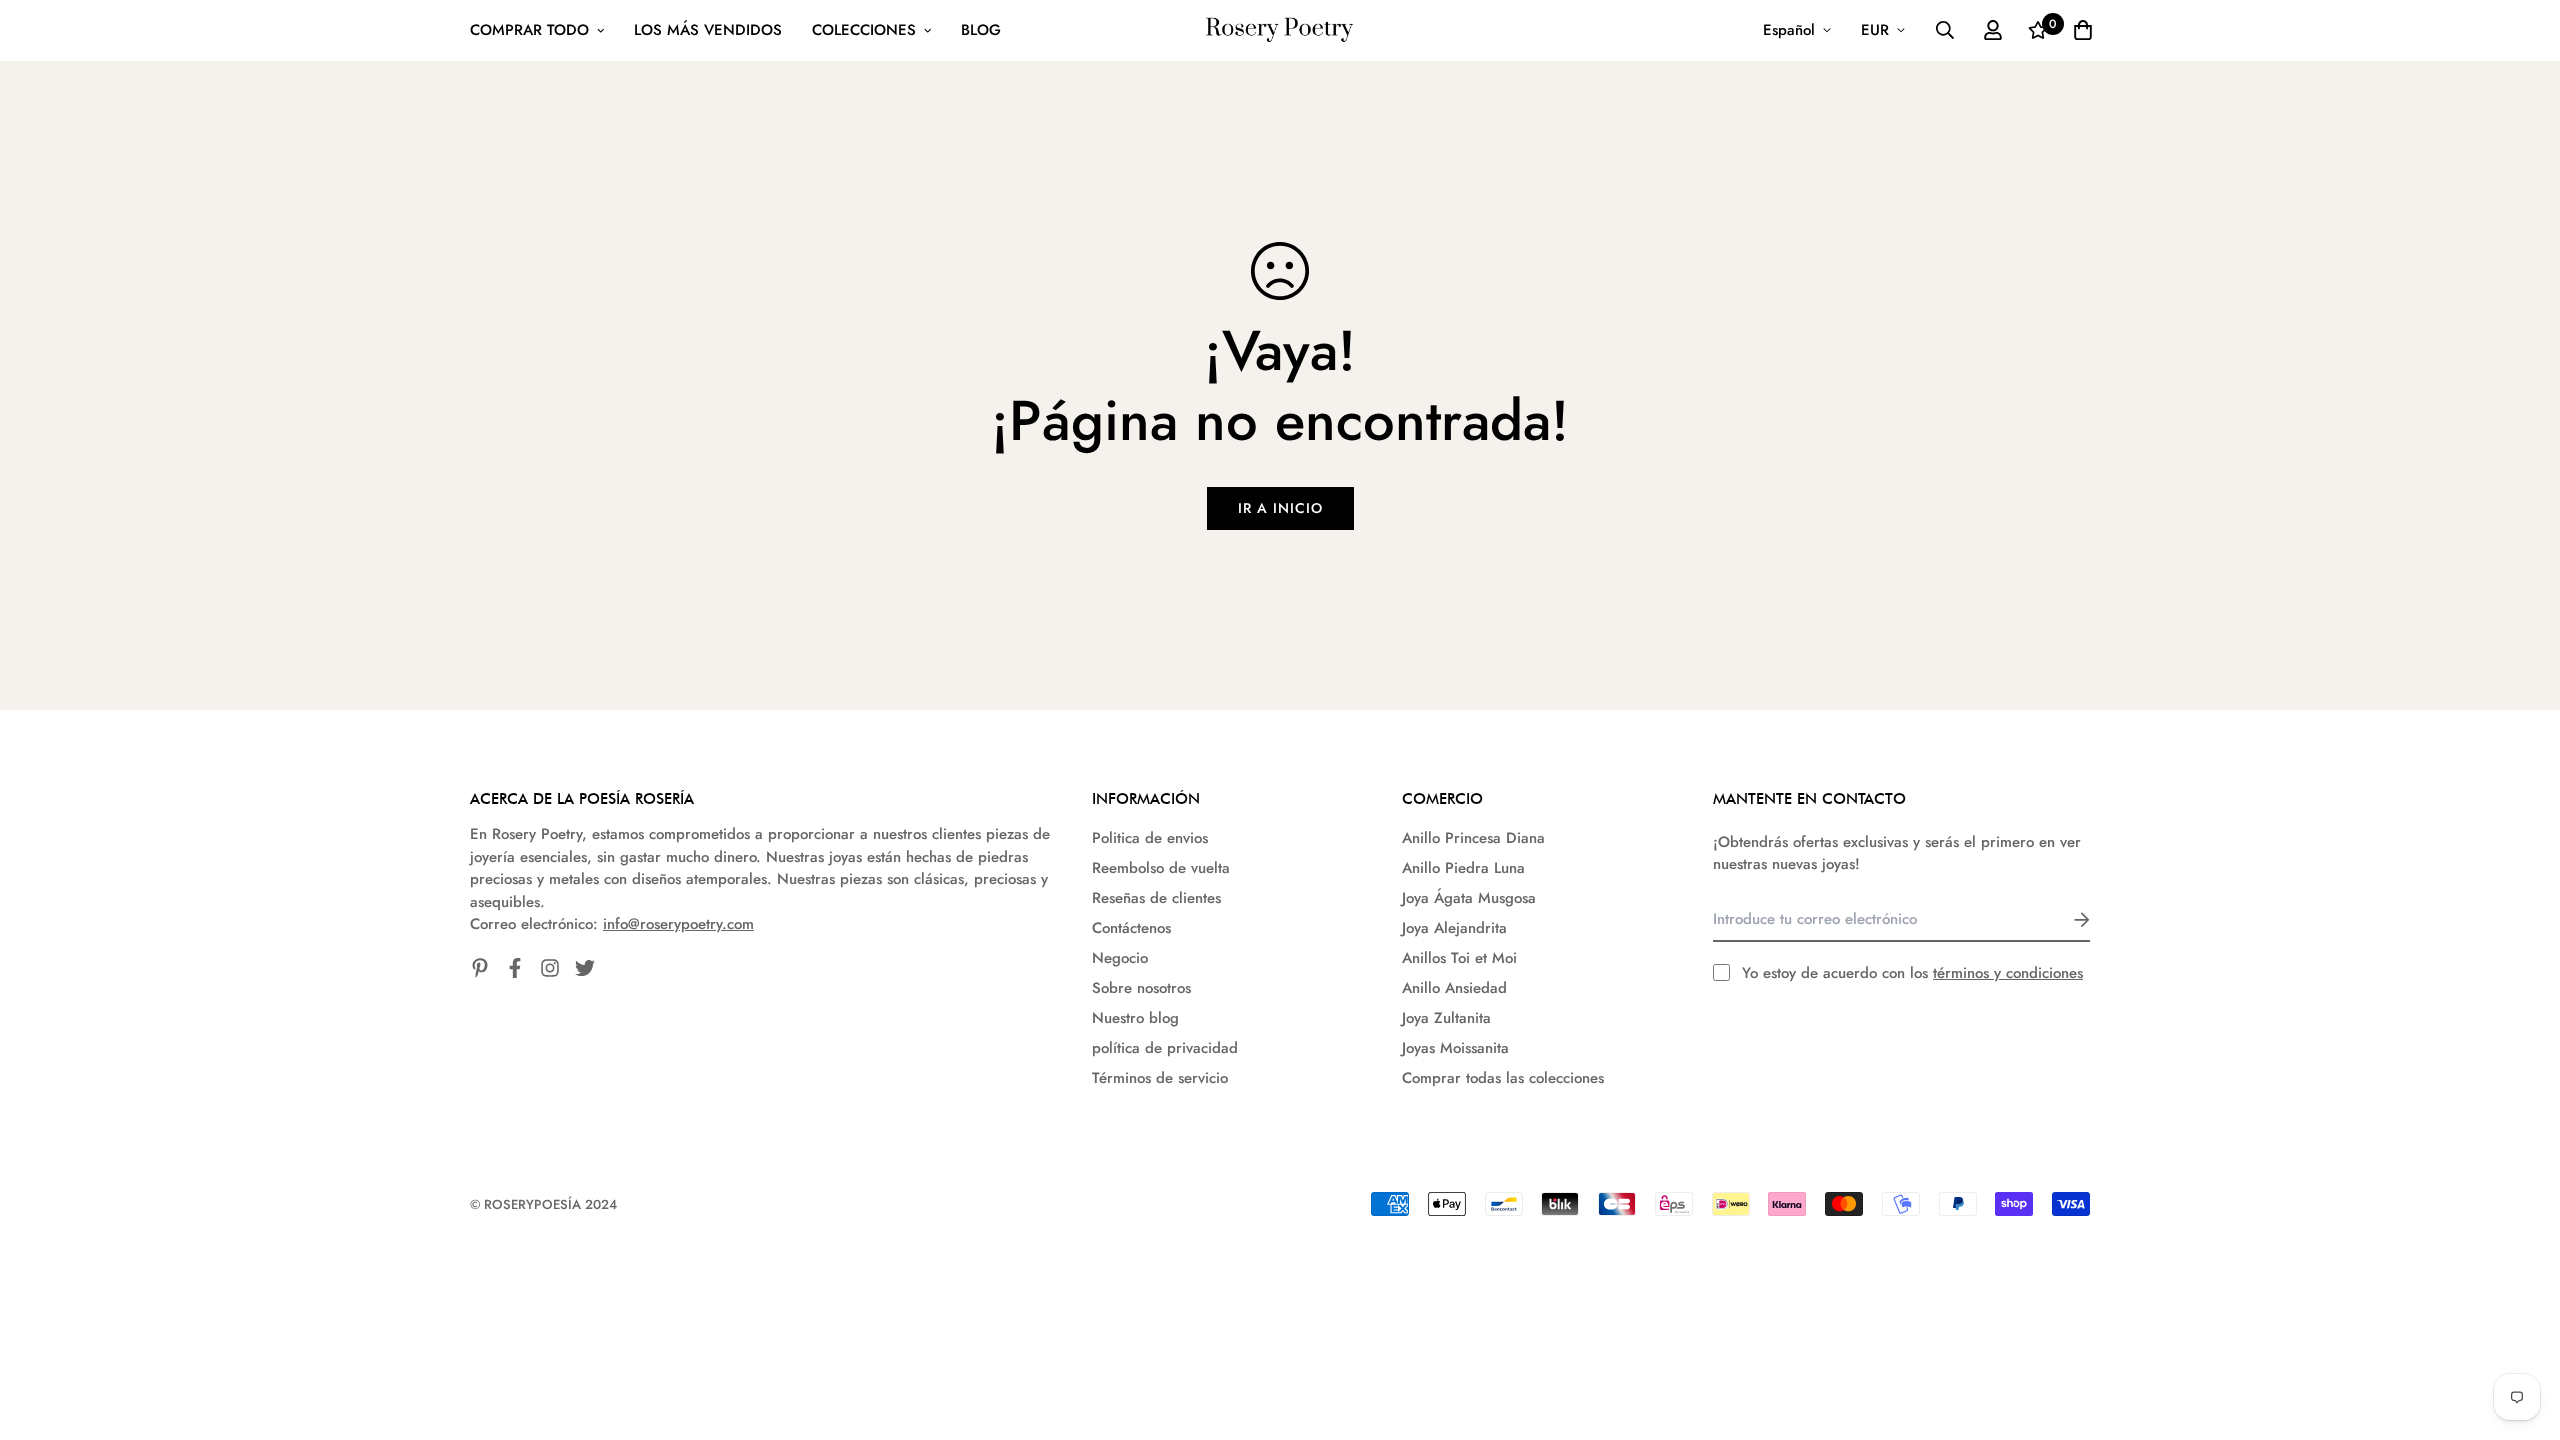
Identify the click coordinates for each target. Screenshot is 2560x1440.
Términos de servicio (1160, 1078)
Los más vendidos (708, 30)
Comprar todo (529, 30)
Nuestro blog (1135, 1018)
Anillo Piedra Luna (1463, 868)
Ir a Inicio (1280, 508)
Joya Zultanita (1446, 1018)
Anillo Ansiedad (1454, 988)
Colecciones (864, 30)
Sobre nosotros (1141, 988)
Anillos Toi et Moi (1459, 958)
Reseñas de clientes (1156, 898)
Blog (981, 30)
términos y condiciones (2008, 973)
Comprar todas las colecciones (1503, 1078)
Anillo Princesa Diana (1473, 838)
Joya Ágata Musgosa (1469, 898)
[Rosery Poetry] (1280, 30)
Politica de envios (1150, 838)
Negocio (1120, 958)
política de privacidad (1165, 1048)
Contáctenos (1131, 928)
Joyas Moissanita (1455, 1048)
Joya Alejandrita (1454, 928)
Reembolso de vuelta (1161, 868)
